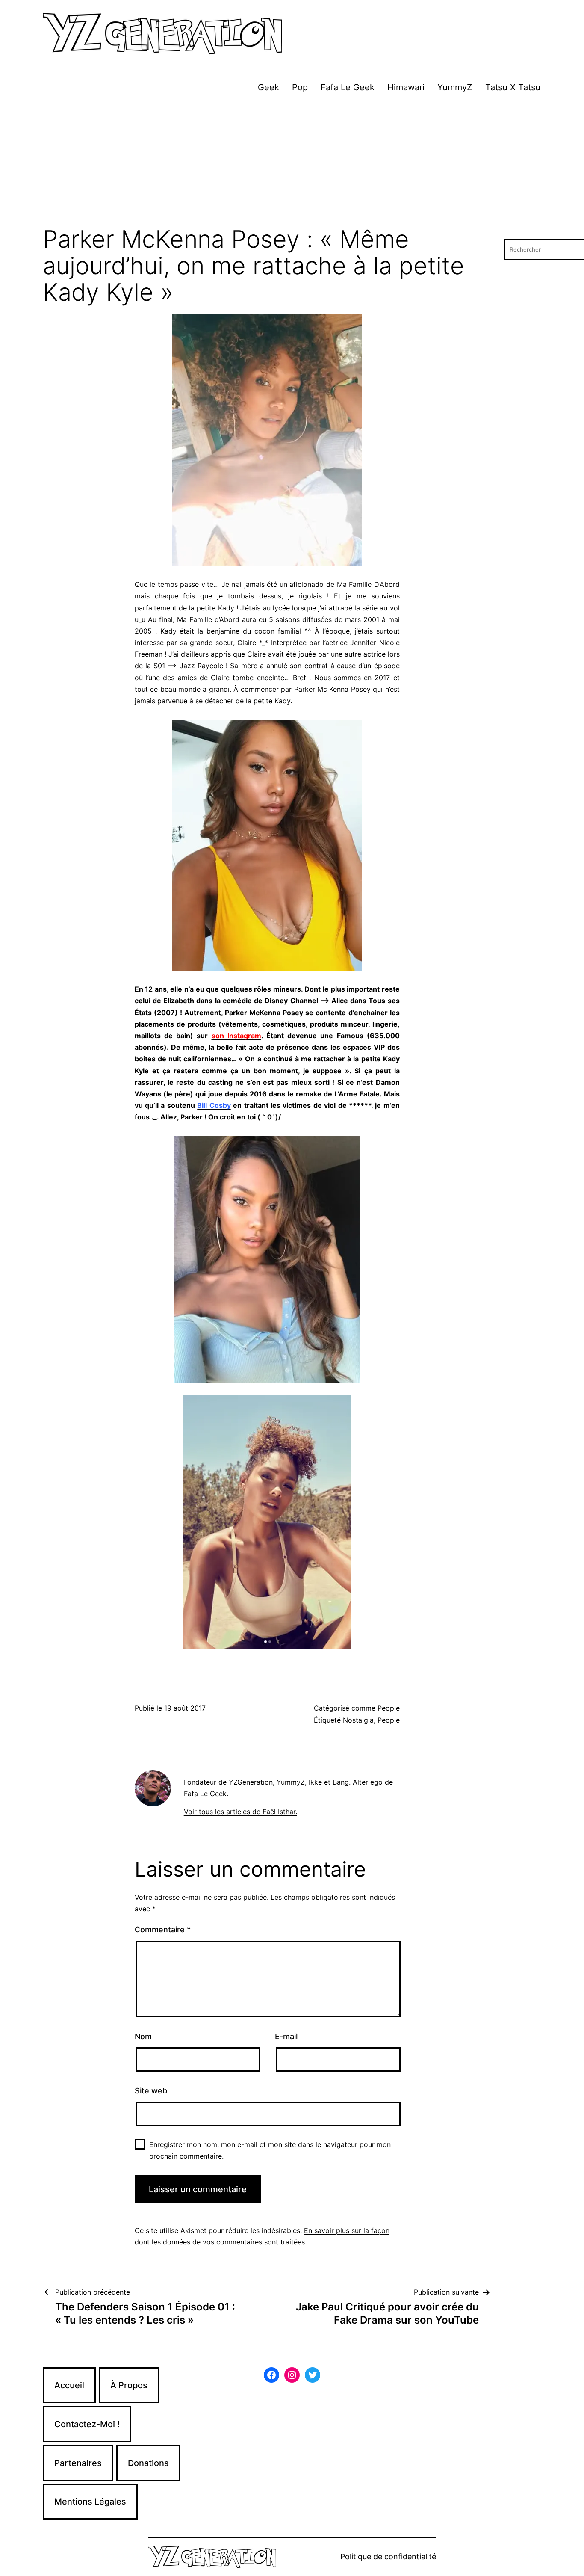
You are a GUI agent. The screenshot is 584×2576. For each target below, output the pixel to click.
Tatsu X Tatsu (513, 87)
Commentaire (163, 1929)
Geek (268, 87)
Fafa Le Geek (348, 87)
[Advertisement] (292, 162)
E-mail (286, 2036)
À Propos (129, 2385)
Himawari (406, 87)
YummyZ (455, 87)
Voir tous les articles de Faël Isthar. (240, 1812)
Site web (151, 2091)
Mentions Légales (90, 2502)
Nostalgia (358, 1720)
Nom (143, 2036)
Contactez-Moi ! (87, 2424)
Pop (300, 87)
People (389, 1708)
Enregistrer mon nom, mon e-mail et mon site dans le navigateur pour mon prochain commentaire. (270, 2150)
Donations (148, 2463)
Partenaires (78, 2463)
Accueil (69, 2385)
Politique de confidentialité (388, 2557)
